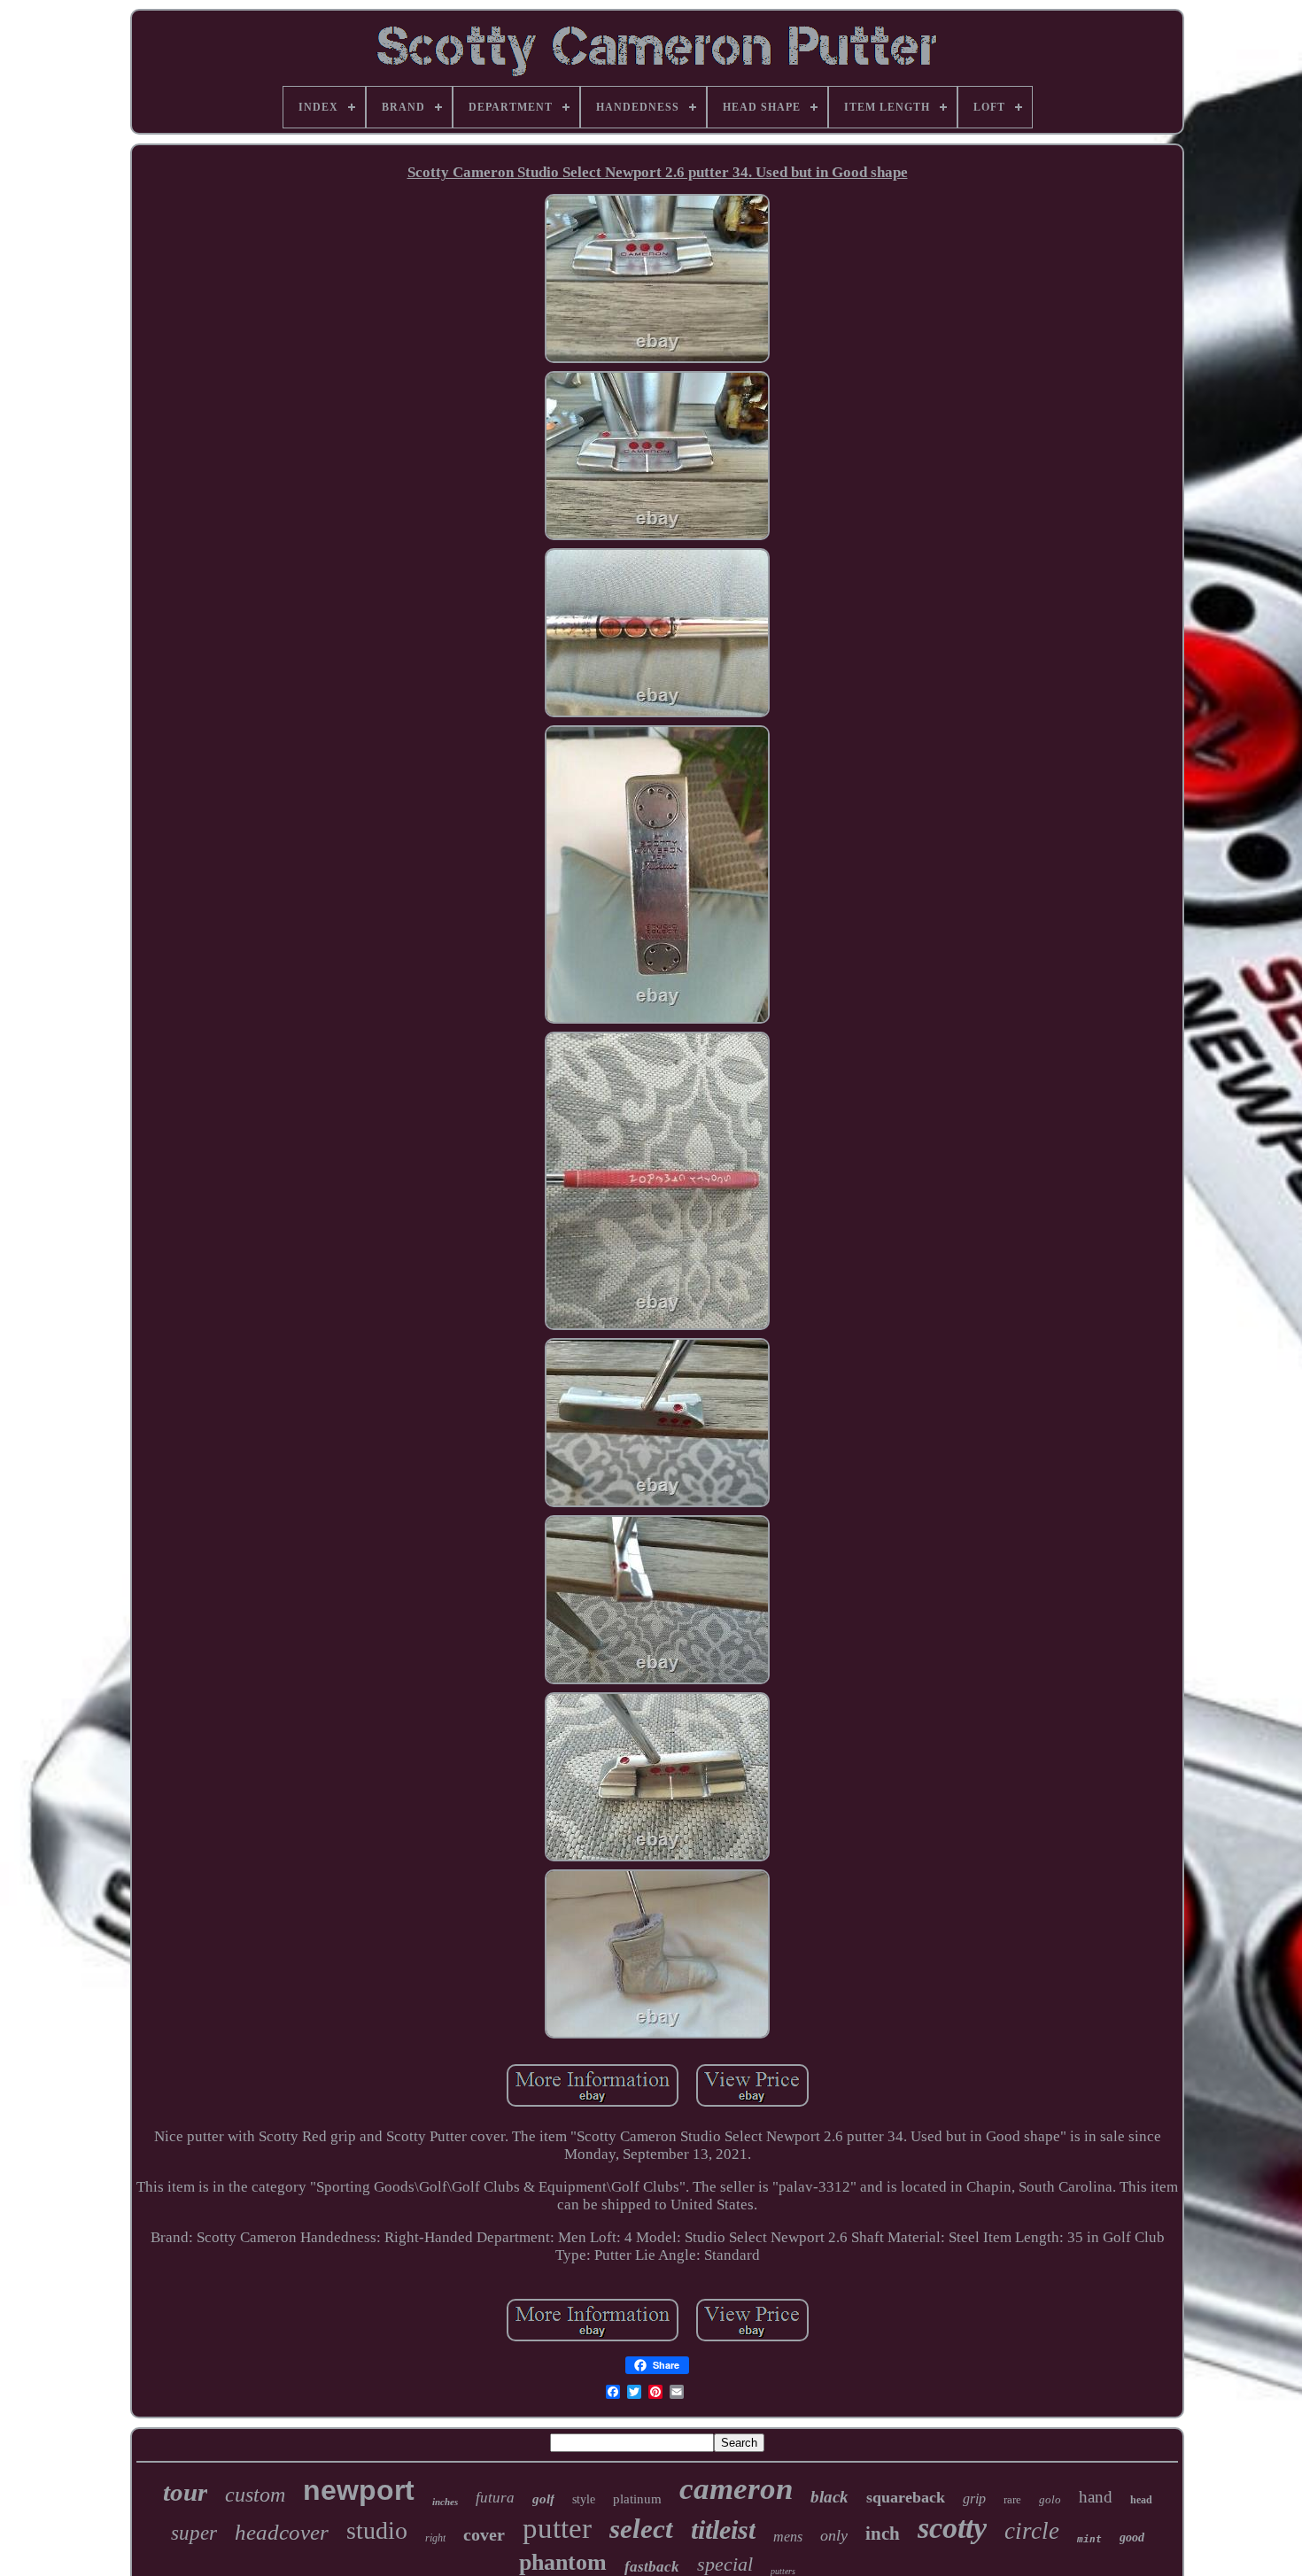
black (829, 2497)
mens (788, 2537)
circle (1032, 2531)
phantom (563, 2562)
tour (185, 2492)
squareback (906, 2497)
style (584, 2499)
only (834, 2535)
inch (883, 2533)
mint (1089, 2539)
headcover (282, 2532)
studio (377, 2530)
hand (1096, 2497)
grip (974, 2499)
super (194, 2533)
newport (359, 2490)
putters (783, 2571)
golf (543, 2499)
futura (495, 2498)
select (641, 2529)
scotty (952, 2528)
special (725, 2564)
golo (1050, 2499)
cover (484, 2534)
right (435, 2538)
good (1132, 2537)
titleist (723, 2530)
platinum (637, 2499)
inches (445, 2502)
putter (557, 2528)
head (1141, 2500)
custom (255, 2495)
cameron (736, 2489)
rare (1012, 2499)
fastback (652, 2567)
